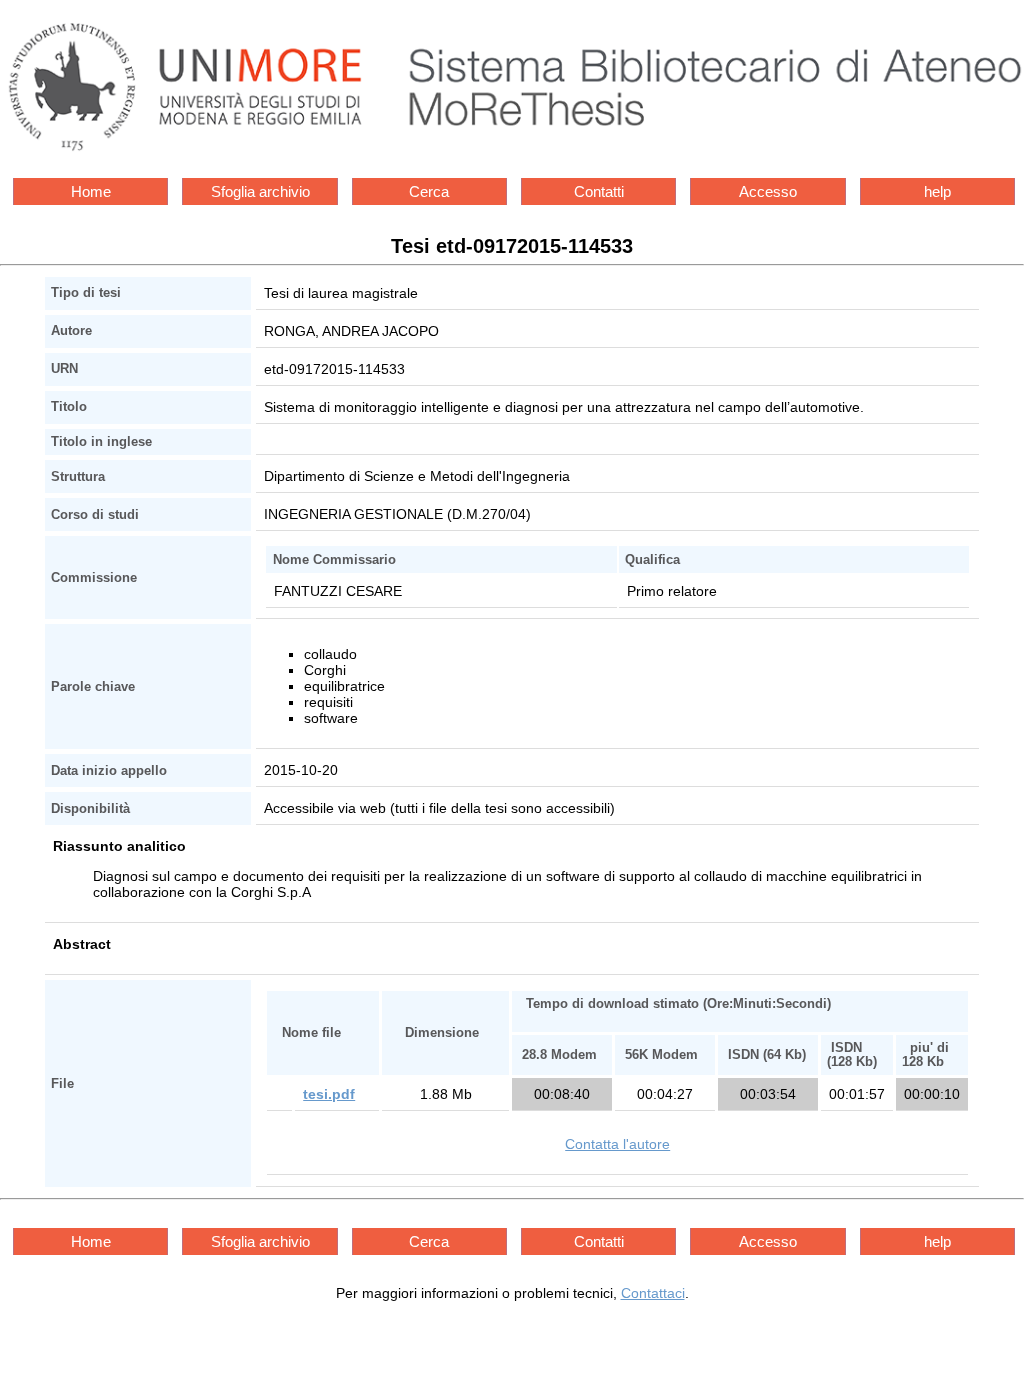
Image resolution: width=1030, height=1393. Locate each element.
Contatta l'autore (617, 1144)
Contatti (599, 191)
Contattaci (653, 1293)
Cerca (429, 191)
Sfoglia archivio (260, 191)
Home (91, 191)
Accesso (768, 191)
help (937, 191)
